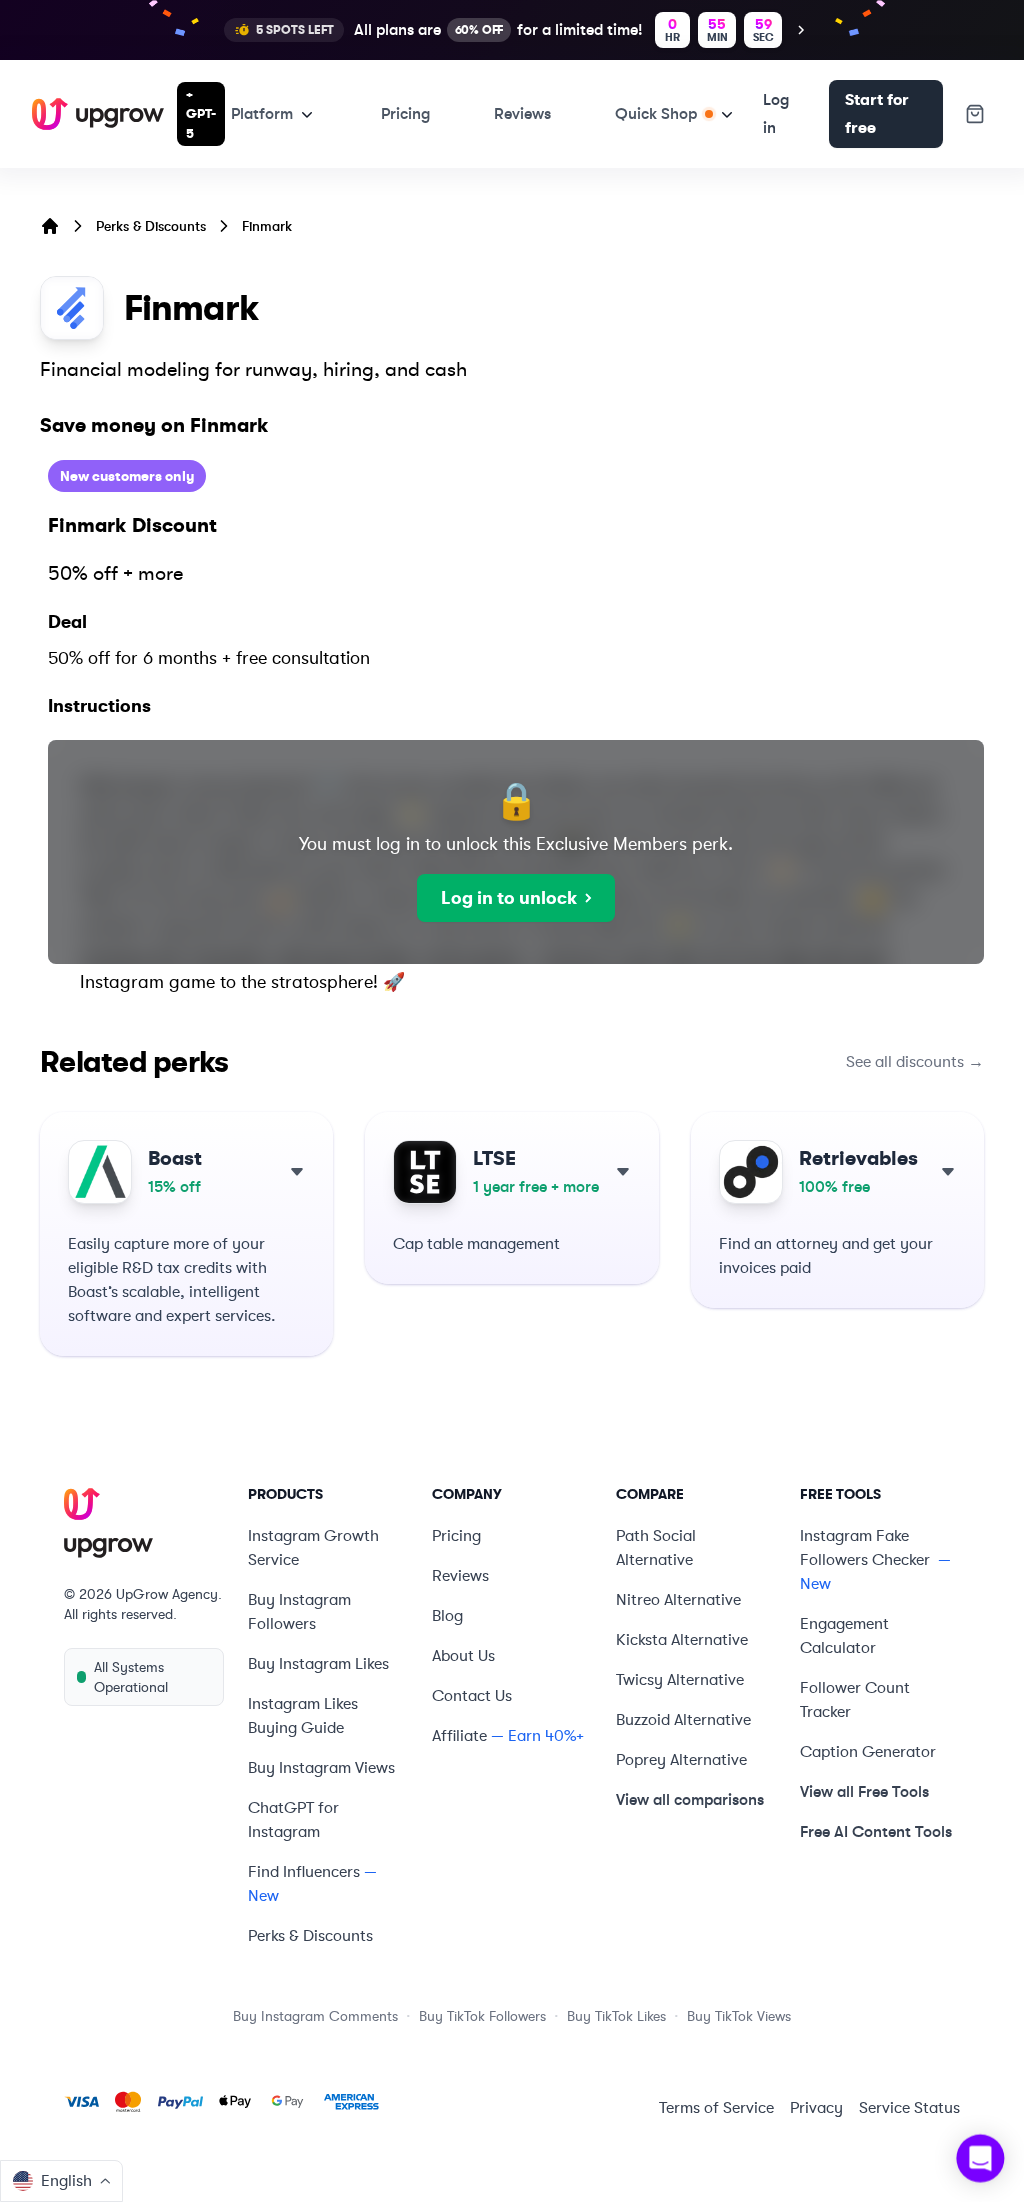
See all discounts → (915, 1062)
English (66, 2181)
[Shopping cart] (975, 114)
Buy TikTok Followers (482, 2016)
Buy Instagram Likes (318, 1664)
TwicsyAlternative (680, 1680)
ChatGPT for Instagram (293, 1820)
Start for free (877, 114)
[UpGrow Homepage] (144, 1524)
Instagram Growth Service (313, 1548)
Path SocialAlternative (656, 1548)
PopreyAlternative (681, 1760)
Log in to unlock (509, 898)
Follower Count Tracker (855, 1700)
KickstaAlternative (682, 1640)
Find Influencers (304, 1872)
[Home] (50, 226)
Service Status (909, 2108)
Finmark (267, 226)
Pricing (405, 113)
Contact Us (472, 1696)
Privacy (816, 2108)
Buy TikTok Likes (616, 2016)
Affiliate (459, 1736)
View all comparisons (690, 1799)
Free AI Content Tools (876, 1831)
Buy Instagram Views (321, 1768)
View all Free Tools (864, 1791)
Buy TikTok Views (739, 2016)
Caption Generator (868, 1752)
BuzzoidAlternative (683, 1720)
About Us (463, 1656)
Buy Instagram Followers (299, 1612)
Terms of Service (716, 2108)
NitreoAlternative (678, 1600)
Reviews (522, 113)
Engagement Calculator (844, 1636)
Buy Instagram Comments (315, 2016)
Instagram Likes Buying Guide (303, 1716)
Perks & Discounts (151, 226)
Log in (776, 113)
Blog (447, 1616)
